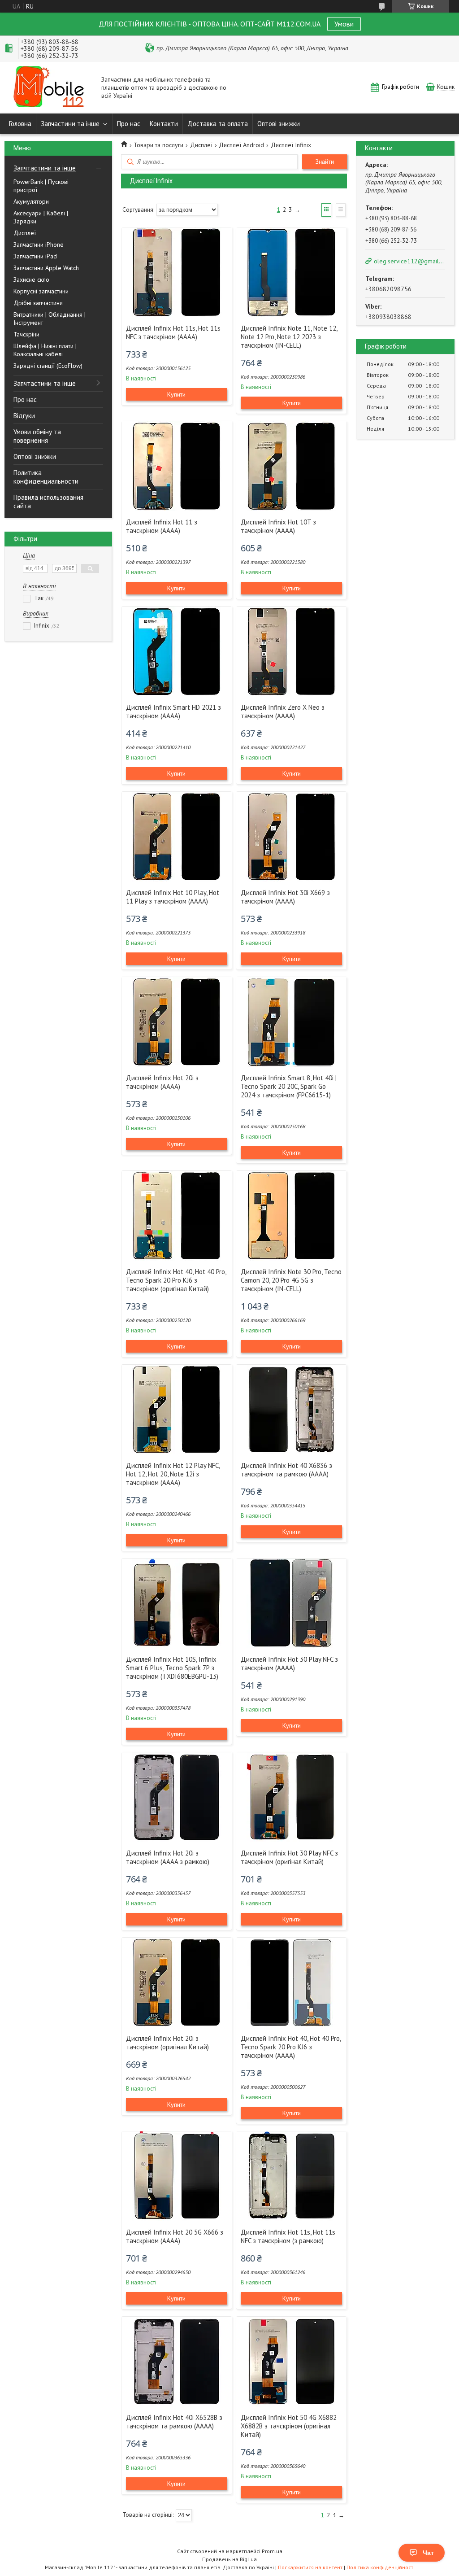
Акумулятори (31, 201)
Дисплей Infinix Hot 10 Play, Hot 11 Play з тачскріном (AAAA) (173, 897)
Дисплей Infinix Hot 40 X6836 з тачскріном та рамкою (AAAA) (286, 1470)
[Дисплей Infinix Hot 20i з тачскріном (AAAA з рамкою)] (177, 1797)
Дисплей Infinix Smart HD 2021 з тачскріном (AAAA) (173, 712)
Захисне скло (31, 279)
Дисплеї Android (241, 145)
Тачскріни (26, 334)
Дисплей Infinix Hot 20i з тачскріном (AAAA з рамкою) (168, 1857)
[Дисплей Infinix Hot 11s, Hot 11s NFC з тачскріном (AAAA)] (177, 272)
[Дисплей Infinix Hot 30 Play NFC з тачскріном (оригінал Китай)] (291, 1797)
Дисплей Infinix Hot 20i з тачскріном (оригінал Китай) (167, 2043)
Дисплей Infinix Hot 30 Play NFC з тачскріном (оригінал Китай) (289, 1857)
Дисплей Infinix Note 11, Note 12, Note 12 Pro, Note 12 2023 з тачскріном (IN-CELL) (289, 337)
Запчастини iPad (35, 256)
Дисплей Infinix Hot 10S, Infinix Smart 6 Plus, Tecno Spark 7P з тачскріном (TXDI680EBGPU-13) (172, 1668)
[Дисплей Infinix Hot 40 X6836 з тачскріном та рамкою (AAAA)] (291, 1410)
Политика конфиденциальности (46, 477)
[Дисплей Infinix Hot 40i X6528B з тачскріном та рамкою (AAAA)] (177, 2362)
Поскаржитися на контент (310, 2567)
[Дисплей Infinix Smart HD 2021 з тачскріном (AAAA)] (177, 651)
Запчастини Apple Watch (46, 268)
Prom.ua (272, 2551)
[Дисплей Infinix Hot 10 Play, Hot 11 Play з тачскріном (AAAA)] (177, 837)
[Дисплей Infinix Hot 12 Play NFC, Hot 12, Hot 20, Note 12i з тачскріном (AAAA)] (177, 1410)
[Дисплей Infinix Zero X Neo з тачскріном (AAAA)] (291, 651)
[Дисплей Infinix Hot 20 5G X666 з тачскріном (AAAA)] (177, 2176)
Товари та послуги (158, 145)
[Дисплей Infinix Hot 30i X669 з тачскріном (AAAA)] (291, 837)
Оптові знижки (279, 124)
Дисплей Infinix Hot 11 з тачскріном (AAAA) (162, 526)
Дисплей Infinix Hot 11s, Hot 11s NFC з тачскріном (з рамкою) (288, 2236)
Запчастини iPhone (39, 245)
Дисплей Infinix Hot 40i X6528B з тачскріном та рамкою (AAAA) (174, 2422)
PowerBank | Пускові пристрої (41, 186)
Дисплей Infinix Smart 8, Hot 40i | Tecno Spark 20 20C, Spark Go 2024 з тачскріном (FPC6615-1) (289, 1086)
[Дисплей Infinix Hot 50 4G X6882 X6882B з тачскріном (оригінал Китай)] (291, 2362)
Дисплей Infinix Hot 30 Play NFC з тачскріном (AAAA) (289, 1663)
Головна (20, 124)
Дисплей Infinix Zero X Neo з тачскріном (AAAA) (283, 712)
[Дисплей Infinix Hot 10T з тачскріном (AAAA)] (291, 466)
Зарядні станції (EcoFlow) (48, 366)
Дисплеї (25, 233)
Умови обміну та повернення (37, 436)
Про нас (129, 124)
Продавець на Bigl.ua (229, 2559)
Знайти (325, 162)
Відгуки (24, 416)
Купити (176, 394)
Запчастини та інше (70, 124)
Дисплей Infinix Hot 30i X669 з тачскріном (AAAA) (285, 897)
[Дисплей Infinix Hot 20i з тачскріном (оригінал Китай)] (177, 1982)
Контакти (164, 124)
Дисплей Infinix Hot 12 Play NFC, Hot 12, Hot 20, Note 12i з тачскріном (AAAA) (173, 1474)
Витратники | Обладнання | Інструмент (50, 319)
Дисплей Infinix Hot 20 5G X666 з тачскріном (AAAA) (175, 2236)
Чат (428, 2553)
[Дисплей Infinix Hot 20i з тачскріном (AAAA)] (177, 1022)
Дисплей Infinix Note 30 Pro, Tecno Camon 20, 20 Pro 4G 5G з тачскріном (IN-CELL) (291, 1280)
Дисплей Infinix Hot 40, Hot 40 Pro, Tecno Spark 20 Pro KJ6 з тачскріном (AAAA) (291, 2047)
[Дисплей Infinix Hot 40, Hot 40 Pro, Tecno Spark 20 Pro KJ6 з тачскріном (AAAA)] (291, 1982)
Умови (344, 24)
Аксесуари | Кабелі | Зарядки (41, 217)
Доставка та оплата (218, 124)
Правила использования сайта (48, 502)
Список (341, 210)
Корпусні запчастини (41, 291)
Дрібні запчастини (38, 303)
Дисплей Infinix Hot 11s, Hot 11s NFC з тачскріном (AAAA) (173, 332)
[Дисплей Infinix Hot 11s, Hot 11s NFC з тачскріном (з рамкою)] (291, 2176)
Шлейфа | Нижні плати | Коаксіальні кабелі (45, 350)
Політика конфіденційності (381, 2567)
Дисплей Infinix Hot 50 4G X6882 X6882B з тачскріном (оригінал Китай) (289, 2426)
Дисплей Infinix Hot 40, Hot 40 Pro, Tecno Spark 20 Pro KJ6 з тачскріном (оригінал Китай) (176, 1280)
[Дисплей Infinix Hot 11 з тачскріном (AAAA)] (177, 466)
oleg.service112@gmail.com (409, 261)
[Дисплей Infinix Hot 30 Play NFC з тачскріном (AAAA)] (291, 1603)
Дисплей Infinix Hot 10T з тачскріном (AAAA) (278, 526)
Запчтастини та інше (45, 168)
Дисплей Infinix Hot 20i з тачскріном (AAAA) (162, 1082)
